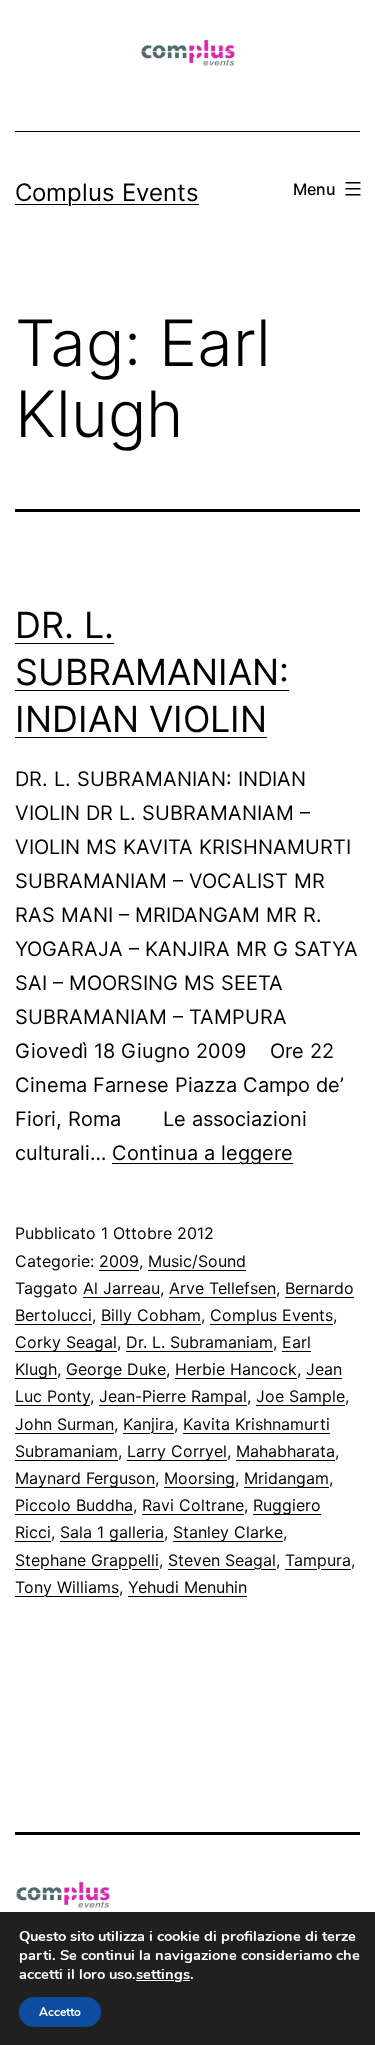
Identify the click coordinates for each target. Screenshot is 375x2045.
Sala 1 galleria (112, 1532)
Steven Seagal (222, 1560)
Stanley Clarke (228, 1532)
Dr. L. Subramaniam (199, 1342)
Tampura (318, 1560)
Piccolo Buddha (74, 1505)
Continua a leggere (202, 1153)
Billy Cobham (151, 1315)
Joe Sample (300, 1396)
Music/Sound (197, 1261)
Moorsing (199, 1478)
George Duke (116, 1369)
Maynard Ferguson (85, 1478)
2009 (119, 1261)
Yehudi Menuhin (187, 1587)
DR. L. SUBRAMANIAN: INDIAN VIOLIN (152, 672)
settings (163, 1974)
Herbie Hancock (236, 1369)
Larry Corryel (177, 1451)
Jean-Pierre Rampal (173, 1396)
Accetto (60, 2012)
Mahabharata (285, 1451)
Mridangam (286, 1478)
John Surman (64, 1424)
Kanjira (148, 1424)
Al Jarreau (121, 1288)
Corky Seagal (66, 1342)
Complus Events (107, 192)
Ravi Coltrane (193, 1505)
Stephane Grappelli (87, 1560)
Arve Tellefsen (222, 1288)
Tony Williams (67, 1587)
